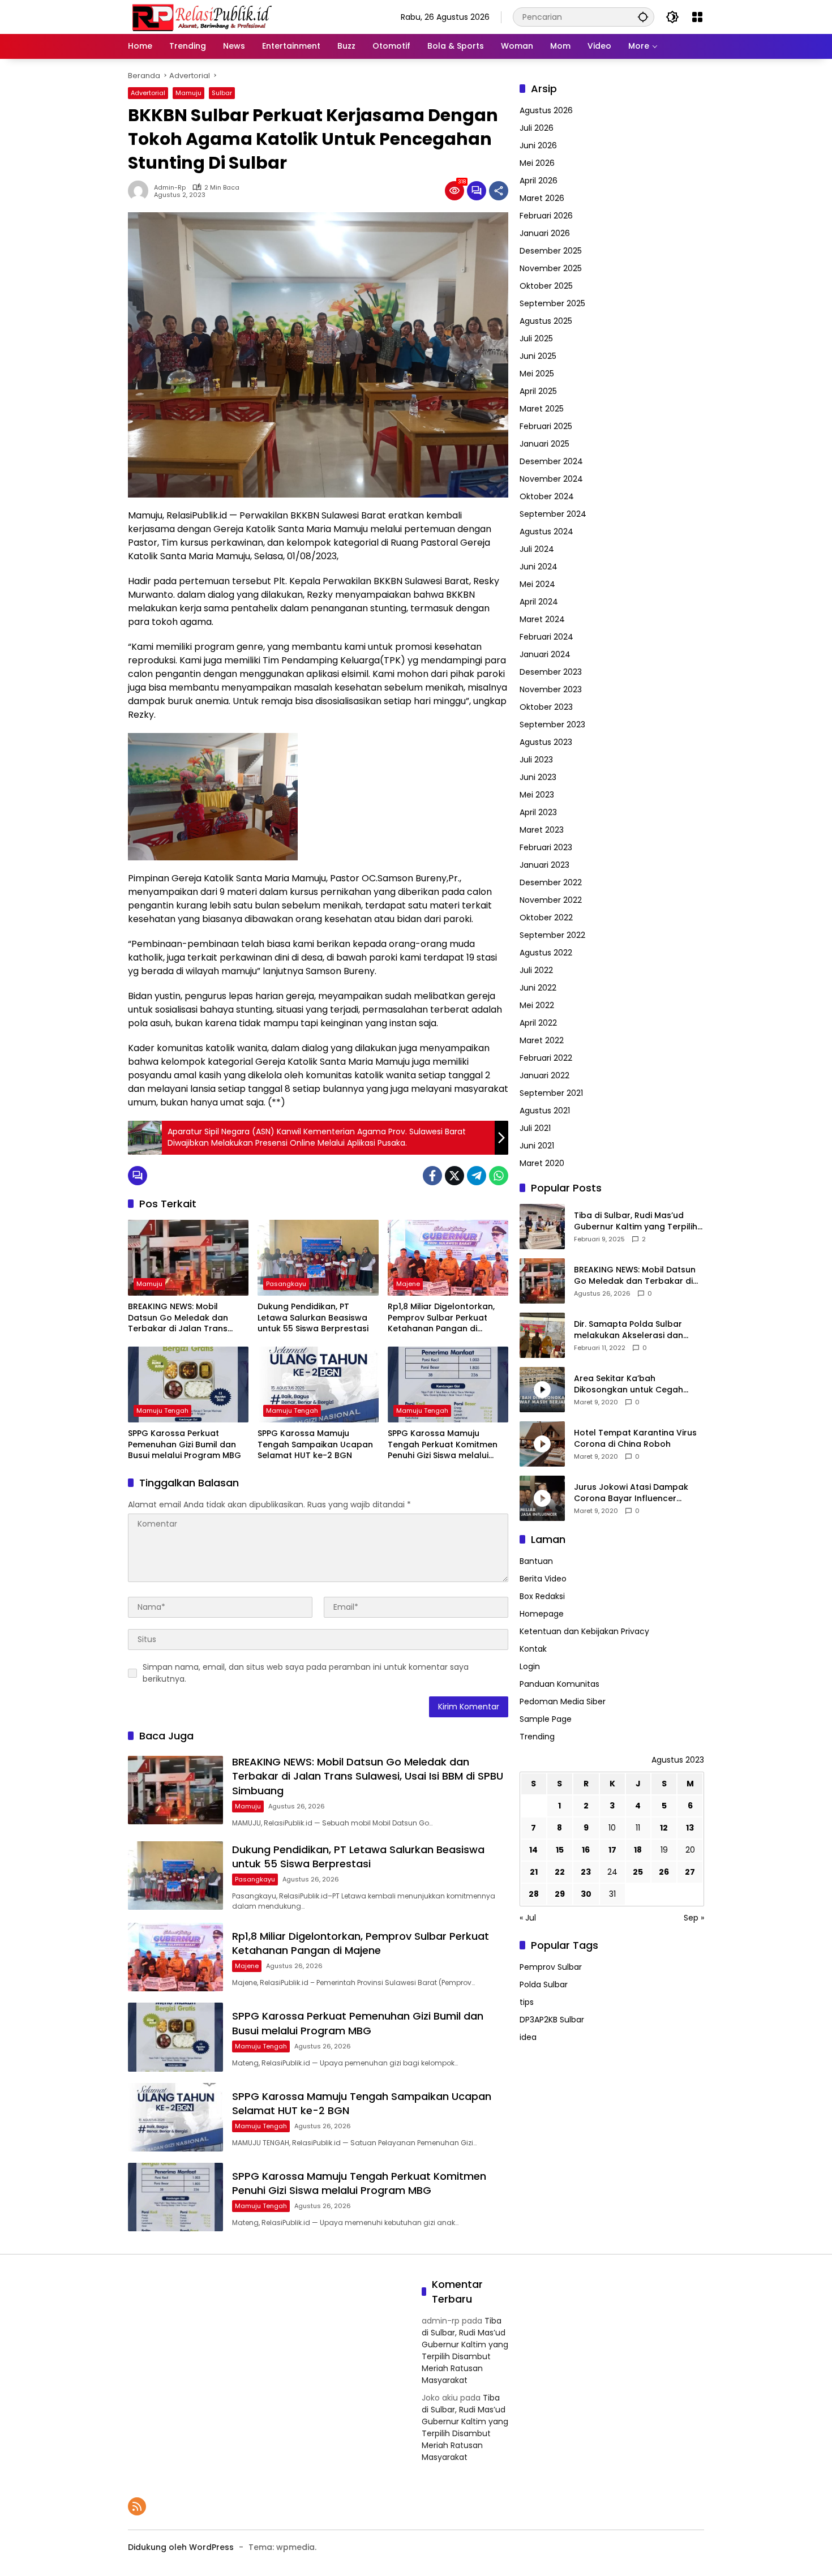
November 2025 (551, 268)
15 (560, 1850)
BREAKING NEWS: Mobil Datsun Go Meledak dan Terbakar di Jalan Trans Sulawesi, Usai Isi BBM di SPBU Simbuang (187, 1318)
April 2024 (539, 602)
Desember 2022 (551, 882)
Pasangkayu (286, 1284)
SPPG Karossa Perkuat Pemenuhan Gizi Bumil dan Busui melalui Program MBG (185, 1445)
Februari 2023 (546, 847)
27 (690, 1872)
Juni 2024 (539, 567)
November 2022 (551, 900)
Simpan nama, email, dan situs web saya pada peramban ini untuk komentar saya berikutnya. (306, 1673)
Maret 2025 (542, 409)
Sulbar (222, 93)
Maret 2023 (542, 830)
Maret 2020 (542, 1163)
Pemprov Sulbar (551, 1968)
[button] (643, 17)
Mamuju (188, 93)
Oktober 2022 (546, 918)
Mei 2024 (537, 584)
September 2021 (551, 1093)
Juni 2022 (538, 988)
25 (638, 1872)
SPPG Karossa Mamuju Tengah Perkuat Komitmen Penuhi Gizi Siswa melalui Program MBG (443, 1445)
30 (586, 1895)
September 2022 (552, 935)
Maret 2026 (542, 198)
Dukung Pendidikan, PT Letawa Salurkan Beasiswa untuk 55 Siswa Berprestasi (313, 1318)
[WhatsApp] (499, 1176)
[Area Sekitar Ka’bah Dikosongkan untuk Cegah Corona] (542, 1390)
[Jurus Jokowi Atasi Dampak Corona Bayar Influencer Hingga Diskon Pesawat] (542, 1498)
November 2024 (551, 479)
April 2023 (538, 812)
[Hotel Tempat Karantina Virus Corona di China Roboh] (542, 1444)
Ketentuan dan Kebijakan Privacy (584, 1632)
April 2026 (539, 181)
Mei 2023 (537, 795)
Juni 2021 (537, 1146)
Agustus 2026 (546, 110)
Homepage (542, 1614)
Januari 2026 (545, 233)
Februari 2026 (546, 216)
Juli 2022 (536, 970)
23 (586, 1872)
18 (638, 1850)
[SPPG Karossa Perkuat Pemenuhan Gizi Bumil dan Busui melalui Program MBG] (188, 1385)
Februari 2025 (546, 426)
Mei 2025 (537, 374)
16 (586, 1850)
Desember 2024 (551, 461)
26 (664, 1872)
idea (528, 2038)
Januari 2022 (544, 1075)
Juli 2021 (535, 1128)
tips (527, 2003)
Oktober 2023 (546, 707)
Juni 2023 (538, 777)
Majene (408, 1284)
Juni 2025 (538, 356)
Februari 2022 (546, 1058)
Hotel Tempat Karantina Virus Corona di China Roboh (635, 1439)
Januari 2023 (544, 865)
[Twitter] (454, 1176)
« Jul (528, 1918)
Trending (537, 1737)
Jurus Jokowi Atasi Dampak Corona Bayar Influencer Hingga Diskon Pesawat (631, 1493)
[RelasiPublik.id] (201, 16)
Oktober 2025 (546, 286)
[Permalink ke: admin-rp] (141, 191)
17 (612, 1850)
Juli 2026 (537, 128)
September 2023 (552, 725)
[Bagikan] (499, 191)
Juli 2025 (536, 338)
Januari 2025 (544, 444)
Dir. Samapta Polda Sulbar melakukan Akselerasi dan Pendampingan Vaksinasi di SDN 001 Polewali (631, 1330)
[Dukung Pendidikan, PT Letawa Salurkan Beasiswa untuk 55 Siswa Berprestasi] (318, 1258)
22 (560, 1872)
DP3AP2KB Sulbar (552, 2020)
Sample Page (546, 1720)
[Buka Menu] (697, 17)
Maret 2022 (542, 1040)
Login (530, 1667)
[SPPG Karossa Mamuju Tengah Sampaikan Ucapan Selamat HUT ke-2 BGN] (318, 1385)
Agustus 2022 (546, 953)
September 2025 (552, 303)
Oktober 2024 (547, 496)
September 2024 (553, 514)
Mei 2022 (537, 1005)
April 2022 (538, 1023)
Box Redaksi (542, 1597)
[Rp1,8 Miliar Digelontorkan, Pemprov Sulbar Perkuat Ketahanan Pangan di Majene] (448, 1258)
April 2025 (538, 391)
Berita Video (543, 1579)
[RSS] (137, 2506)
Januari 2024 (545, 654)
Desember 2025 (551, 251)
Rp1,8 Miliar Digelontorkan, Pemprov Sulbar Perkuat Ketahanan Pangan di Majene (441, 1318)
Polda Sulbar (544, 1985)
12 (664, 1828)
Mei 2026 (537, 163)
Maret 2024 (542, 619)
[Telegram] (477, 1176)
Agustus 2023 (546, 742)
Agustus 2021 (545, 1111)
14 (533, 1850)
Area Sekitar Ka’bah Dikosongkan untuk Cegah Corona (629, 1385)
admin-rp (170, 188)
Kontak (533, 1649)
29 (560, 1895)
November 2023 (551, 689)
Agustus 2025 (546, 321)
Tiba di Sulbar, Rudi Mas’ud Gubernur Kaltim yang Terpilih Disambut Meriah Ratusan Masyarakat (636, 1222)
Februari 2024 (546, 637)
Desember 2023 (551, 672)
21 (534, 1872)
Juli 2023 (536, 760)
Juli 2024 (537, 549)
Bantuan (536, 1562)
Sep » (694, 1918)
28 (534, 1895)
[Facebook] (432, 1176)
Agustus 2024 (546, 532)
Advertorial (148, 93)
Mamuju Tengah (162, 1411)
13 (690, 1828)
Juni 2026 (538, 145)
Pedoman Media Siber (563, 1702)
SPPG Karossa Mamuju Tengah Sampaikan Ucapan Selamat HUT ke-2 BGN (315, 1445)
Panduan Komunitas (559, 1685)
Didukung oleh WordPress (181, 2547)
